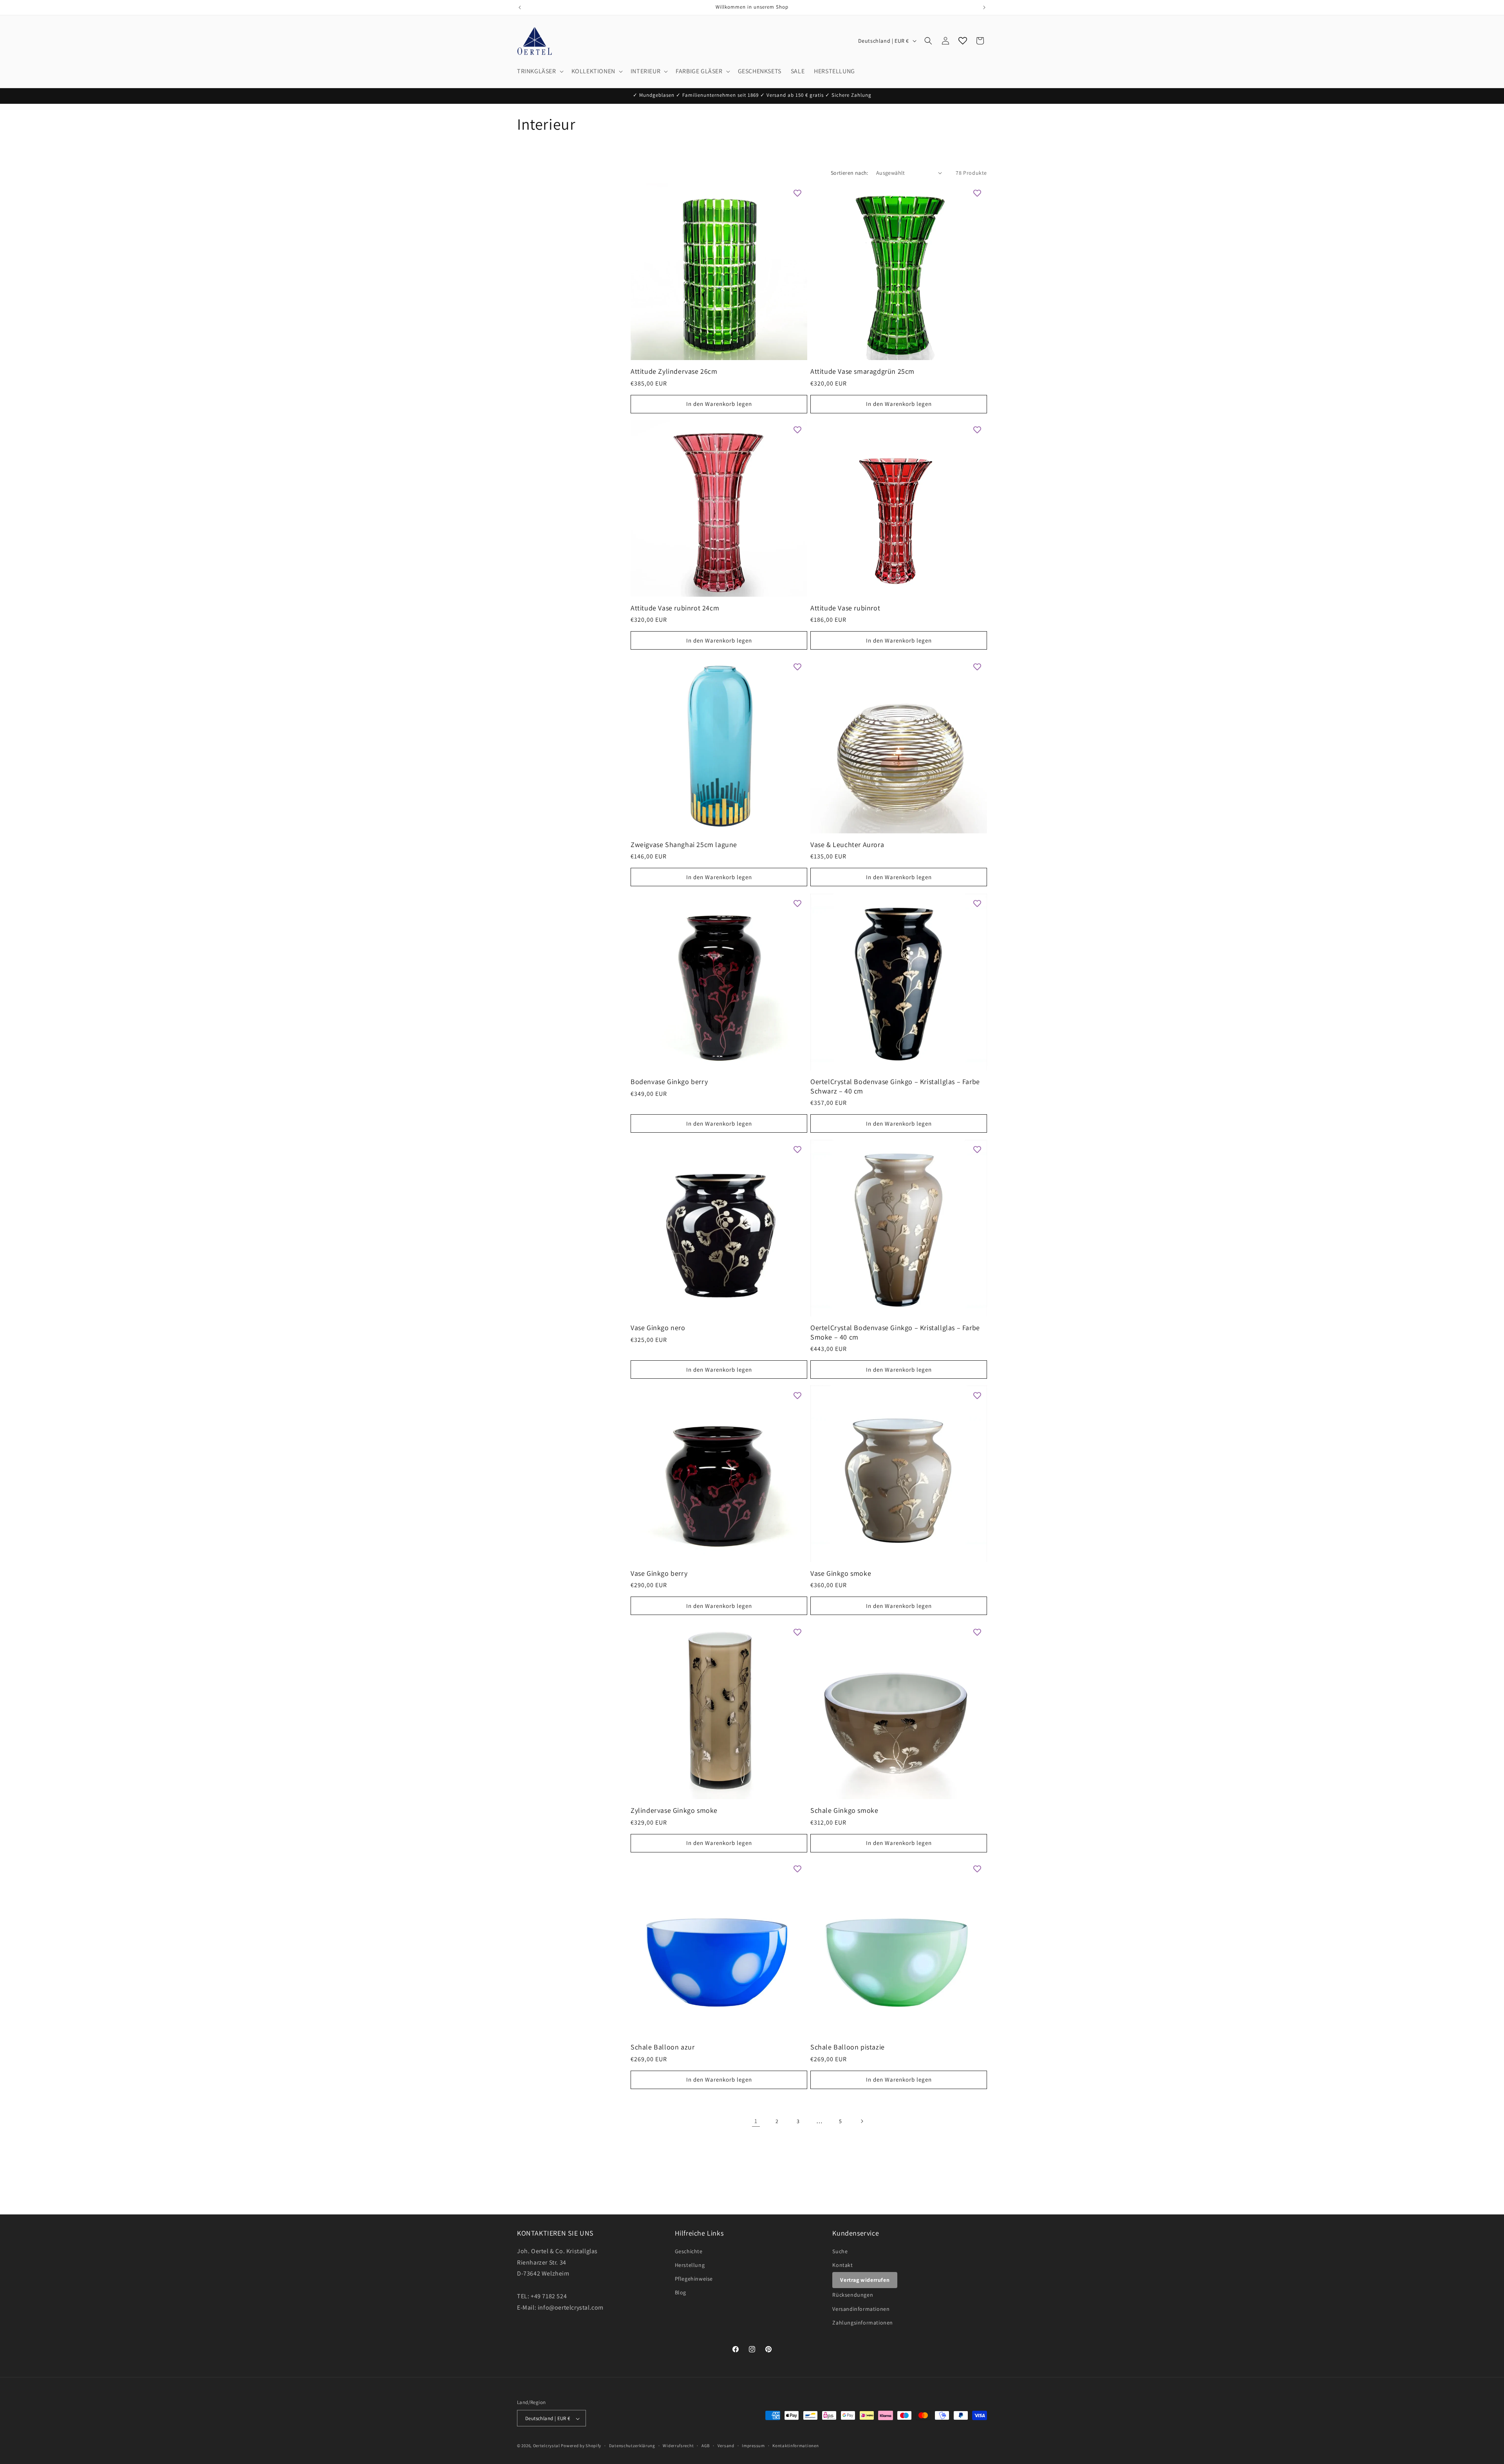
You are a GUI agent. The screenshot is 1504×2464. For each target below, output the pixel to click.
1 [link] (756, 2121)
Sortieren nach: (850, 173)
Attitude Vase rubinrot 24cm (675, 608)
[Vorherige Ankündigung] (520, 7)
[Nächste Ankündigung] (984, 7)
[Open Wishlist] (963, 41)
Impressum (753, 2446)
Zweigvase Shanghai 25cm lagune (684, 845)
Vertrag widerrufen (865, 2279)
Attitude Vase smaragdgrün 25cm (862, 371)
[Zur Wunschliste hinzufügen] (797, 193)
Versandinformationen (861, 2308)
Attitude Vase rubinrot (845, 608)
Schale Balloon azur (663, 2047)
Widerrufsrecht (678, 2446)
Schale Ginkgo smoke (844, 1810)
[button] (540, 72)
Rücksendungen (853, 2295)
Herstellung (690, 2265)
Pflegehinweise (694, 2278)
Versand (726, 2446)
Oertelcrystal (547, 2446)
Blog (681, 2292)
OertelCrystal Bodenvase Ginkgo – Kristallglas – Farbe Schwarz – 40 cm (895, 1086)
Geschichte (689, 2251)
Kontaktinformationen (795, 2446)
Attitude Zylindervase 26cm (674, 371)
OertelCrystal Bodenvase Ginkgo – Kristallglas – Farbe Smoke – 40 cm (895, 1332)
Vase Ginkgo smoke (841, 1573)
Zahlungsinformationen (863, 2322)
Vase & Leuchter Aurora (847, 845)
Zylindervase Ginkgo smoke (674, 1810)
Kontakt (842, 2265)
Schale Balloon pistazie (848, 2047)
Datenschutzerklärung (632, 2446)
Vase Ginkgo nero (658, 1328)
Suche (840, 2251)
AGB (706, 2446)
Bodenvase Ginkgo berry (669, 1082)
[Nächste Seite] (862, 2121)
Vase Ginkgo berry (659, 1573)
